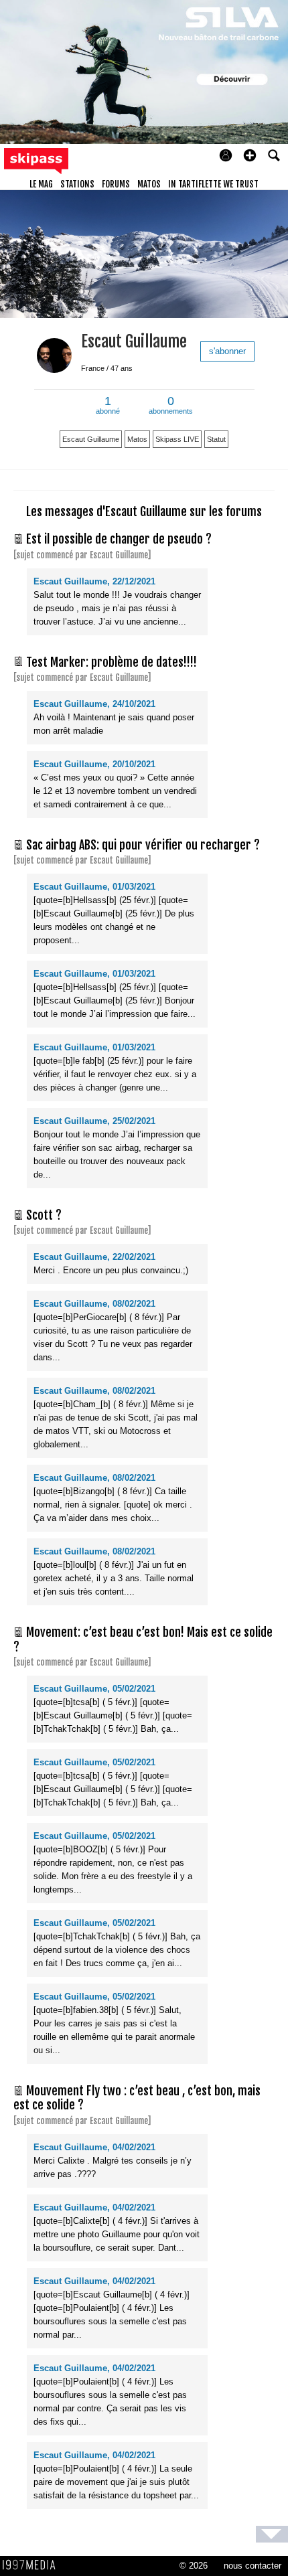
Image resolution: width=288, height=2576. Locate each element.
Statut (216, 439)
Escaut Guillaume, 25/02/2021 (94, 1121)
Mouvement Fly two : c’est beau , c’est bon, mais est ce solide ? (137, 2098)
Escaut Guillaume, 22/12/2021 (94, 581)
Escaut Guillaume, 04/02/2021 (94, 2147)
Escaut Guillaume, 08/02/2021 (94, 1304)
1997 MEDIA (33, 2565)
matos (149, 184)
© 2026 (194, 2566)
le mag (41, 184)
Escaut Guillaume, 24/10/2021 (94, 704)
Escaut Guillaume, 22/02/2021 (94, 1257)
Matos (137, 439)
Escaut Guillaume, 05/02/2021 (94, 1689)
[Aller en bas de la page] (272, 2534)
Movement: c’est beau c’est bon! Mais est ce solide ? (143, 1639)
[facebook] (86, 380)
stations (77, 184)
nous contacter (253, 2566)
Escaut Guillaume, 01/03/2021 (94, 887)
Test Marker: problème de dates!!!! (112, 662)
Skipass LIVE (177, 439)
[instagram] (105, 380)
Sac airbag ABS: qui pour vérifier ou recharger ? (143, 845)
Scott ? (44, 1215)
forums (116, 184)
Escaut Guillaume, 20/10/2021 (94, 764)
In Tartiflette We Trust (213, 184)
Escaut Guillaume (134, 341)
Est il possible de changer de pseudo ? (119, 539)
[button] (250, 155)
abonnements (171, 406)
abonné (108, 406)
